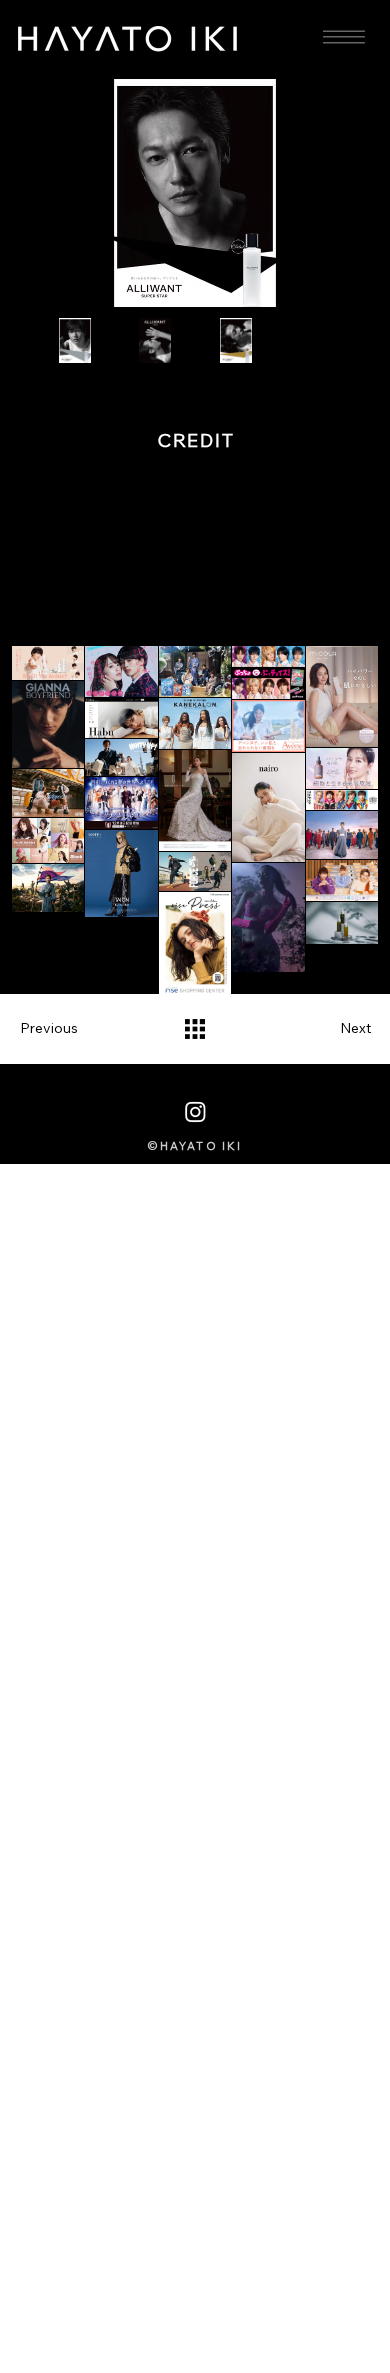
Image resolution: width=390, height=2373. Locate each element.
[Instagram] (195, 1111)
